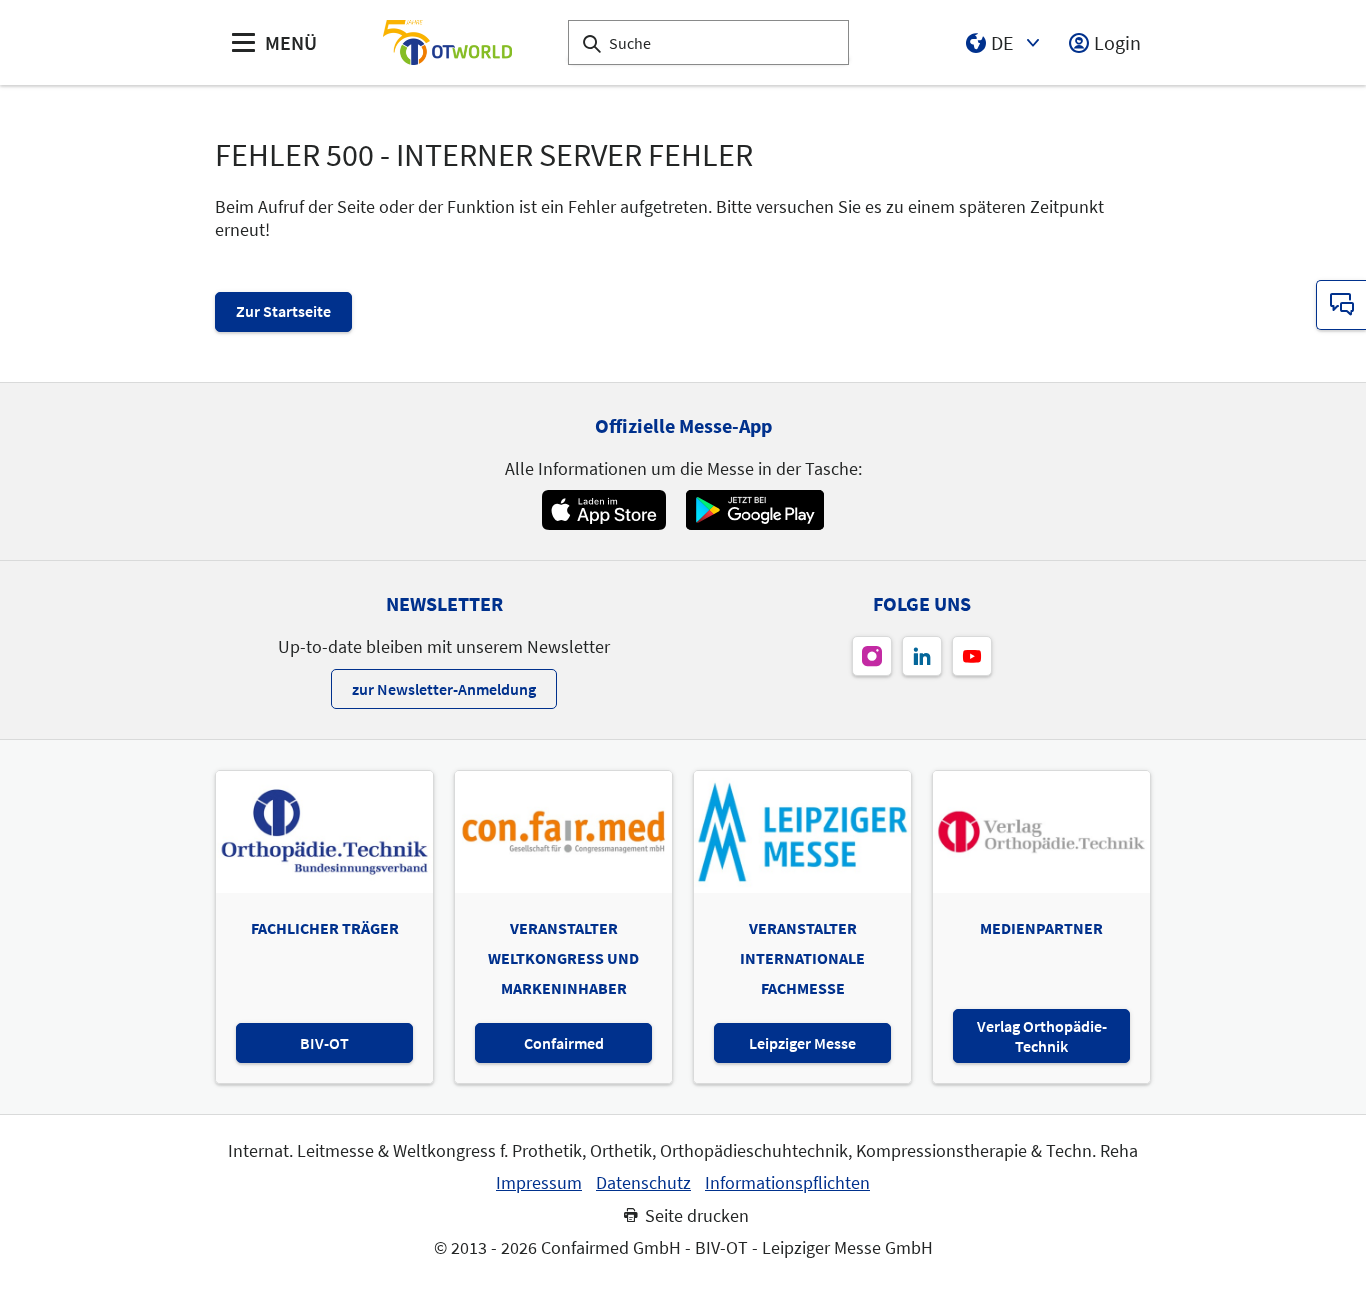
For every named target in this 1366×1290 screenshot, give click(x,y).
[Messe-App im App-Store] (603, 510)
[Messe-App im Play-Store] (755, 510)
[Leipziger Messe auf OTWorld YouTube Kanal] (972, 656)
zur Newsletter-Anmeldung (444, 689)
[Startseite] (447, 42)
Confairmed (564, 1043)
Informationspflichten (787, 1183)
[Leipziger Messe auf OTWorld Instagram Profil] (872, 656)
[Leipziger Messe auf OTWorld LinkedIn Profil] (922, 656)
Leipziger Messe (802, 1043)
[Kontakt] (1341, 305)
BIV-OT (324, 1043)
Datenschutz (643, 1183)
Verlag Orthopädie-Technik (1042, 1036)
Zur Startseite (283, 311)
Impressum (539, 1183)
